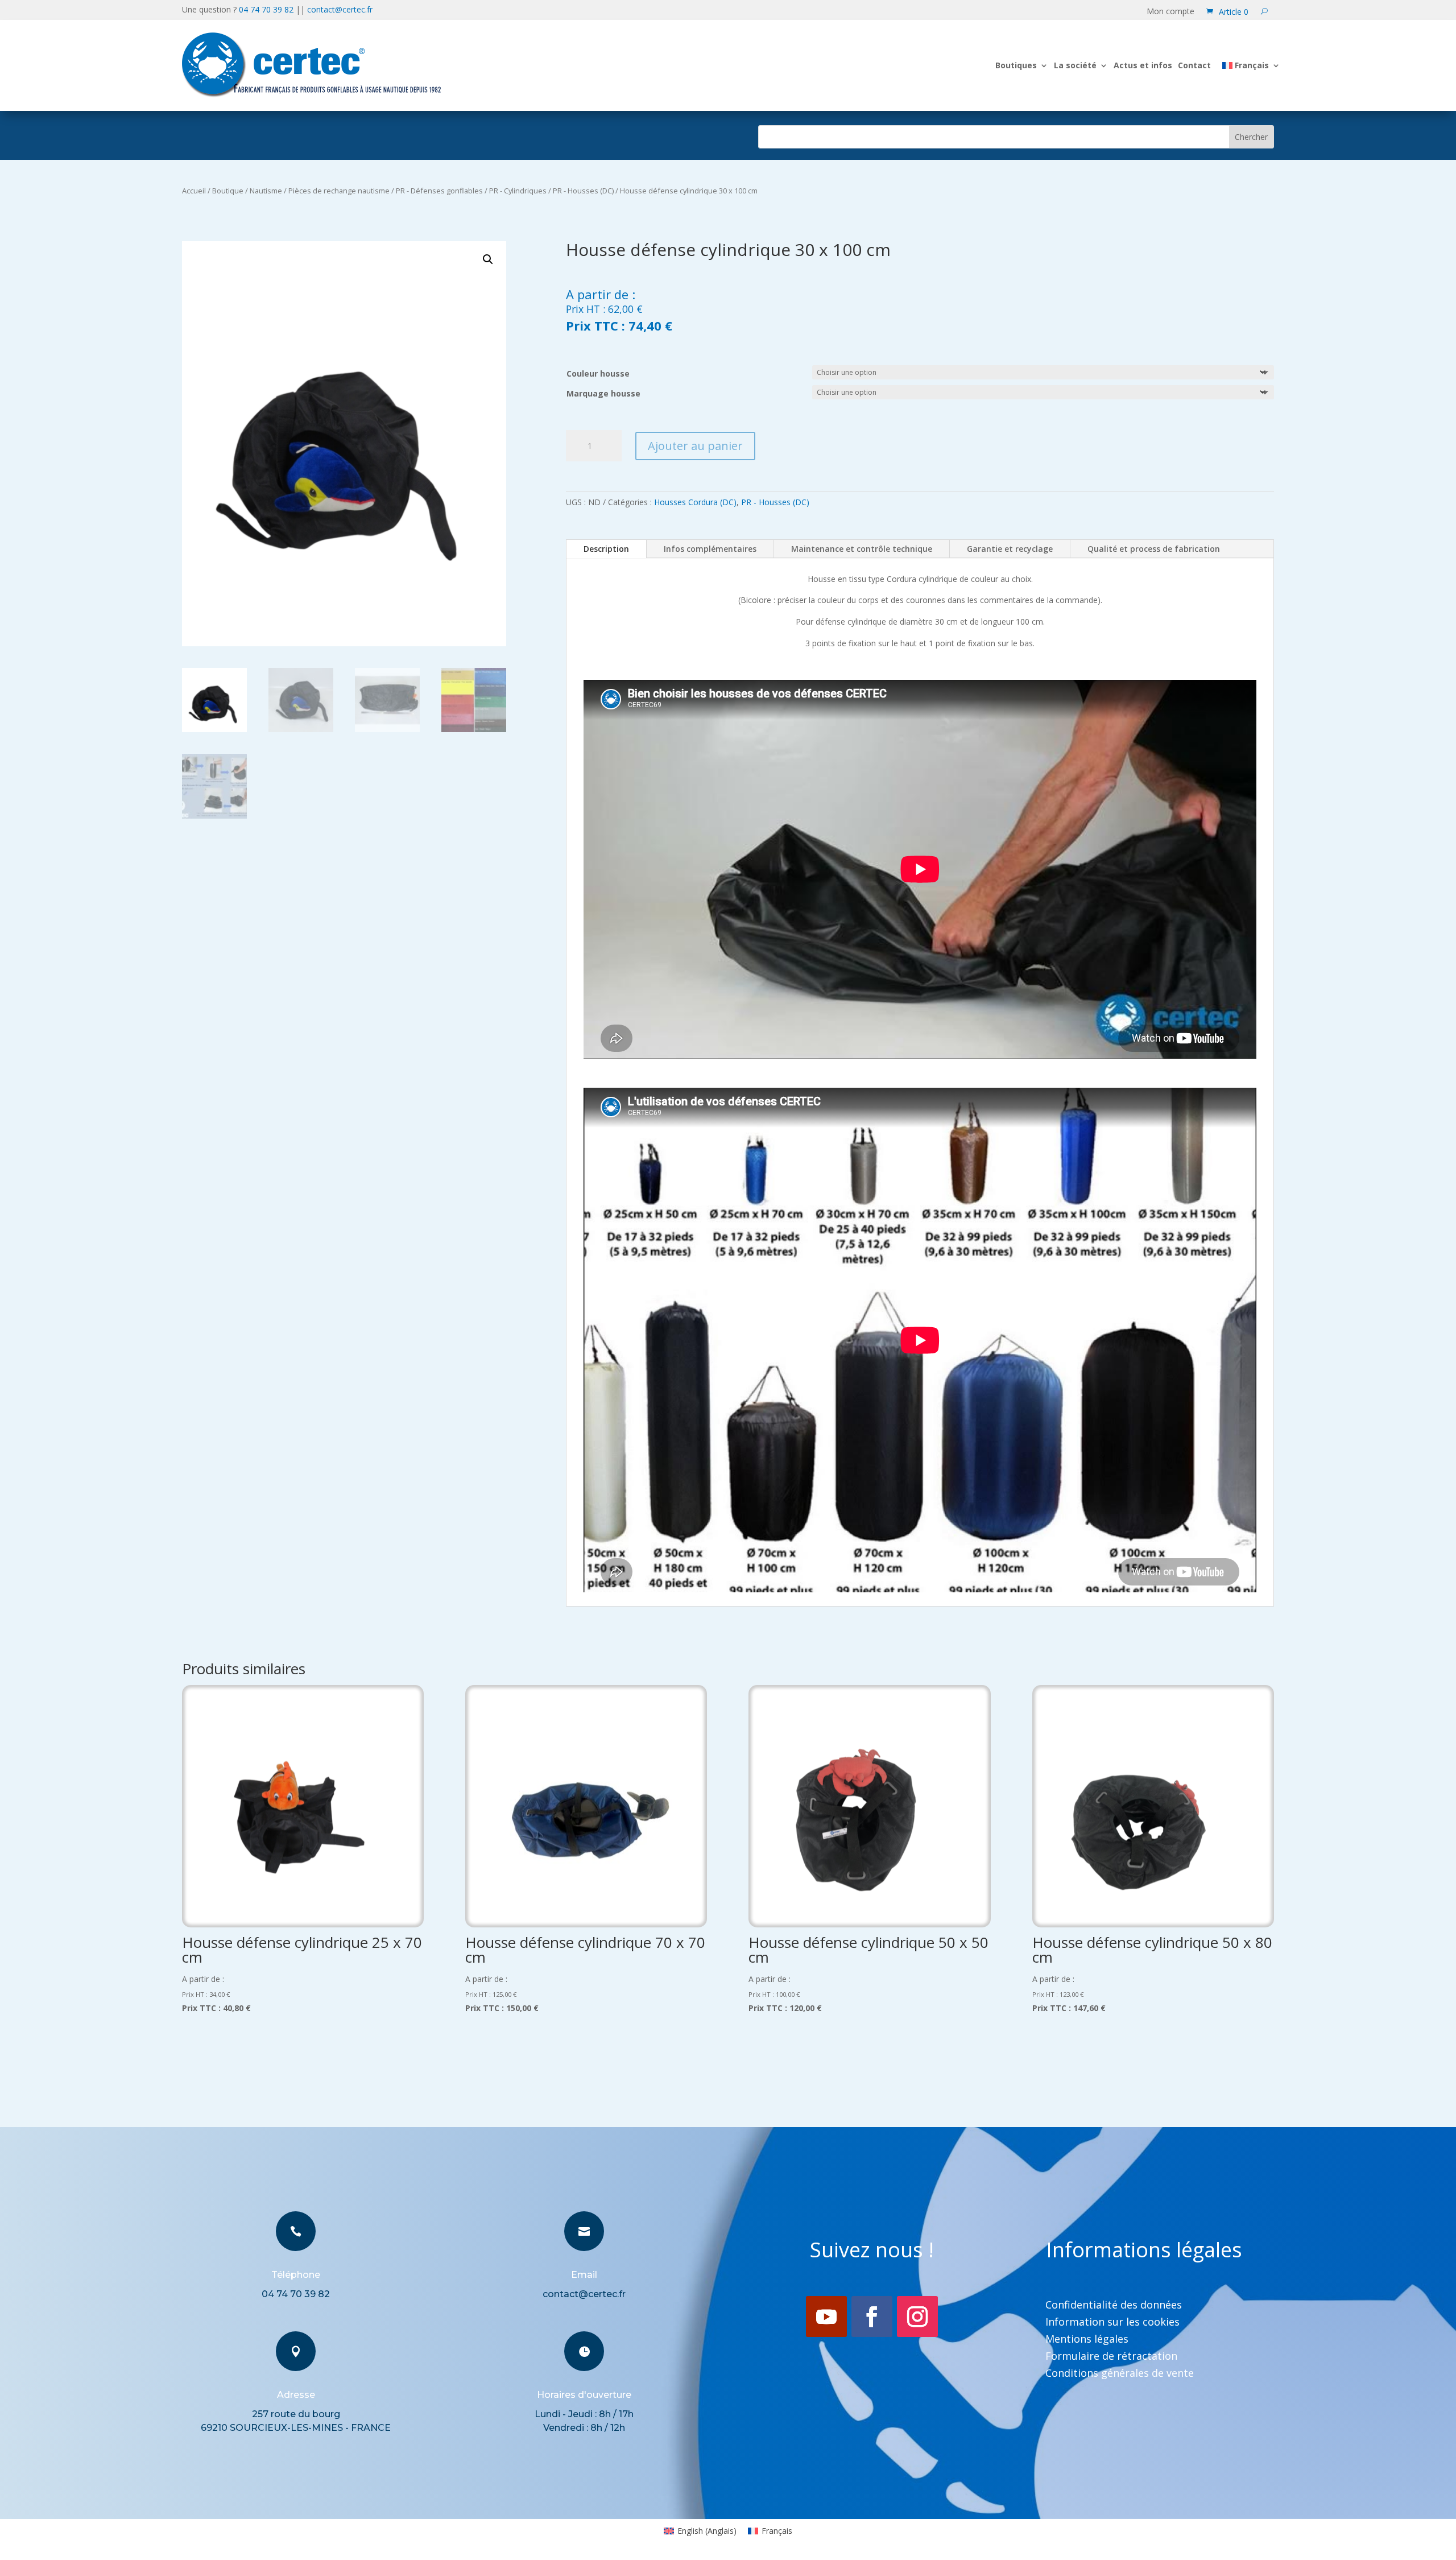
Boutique (228, 191)
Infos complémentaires (710, 549)
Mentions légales (1087, 2340)
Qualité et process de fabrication (1154, 549)
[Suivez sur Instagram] (917, 2317)
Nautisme (266, 191)
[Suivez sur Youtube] (826, 2317)
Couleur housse (598, 373)
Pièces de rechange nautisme (339, 191)
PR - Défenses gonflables (439, 191)
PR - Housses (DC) (583, 191)
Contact (1194, 65)
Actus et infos (1143, 65)
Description (606, 549)
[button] (488, 259)
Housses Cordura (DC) (695, 502)
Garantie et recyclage (1010, 549)
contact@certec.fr (340, 9)
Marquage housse (603, 393)
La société (1075, 65)
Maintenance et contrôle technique (862, 549)
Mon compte (1170, 12)
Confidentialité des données (1114, 2306)
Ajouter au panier (695, 446)
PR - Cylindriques (518, 191)
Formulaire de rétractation (1111, 2357)
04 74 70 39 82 (266, 9)
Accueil (194, 191)
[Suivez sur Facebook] (872, 2317)
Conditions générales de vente (1120, 2374)
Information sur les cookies (1112, 2323)
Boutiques (1016, 65)
